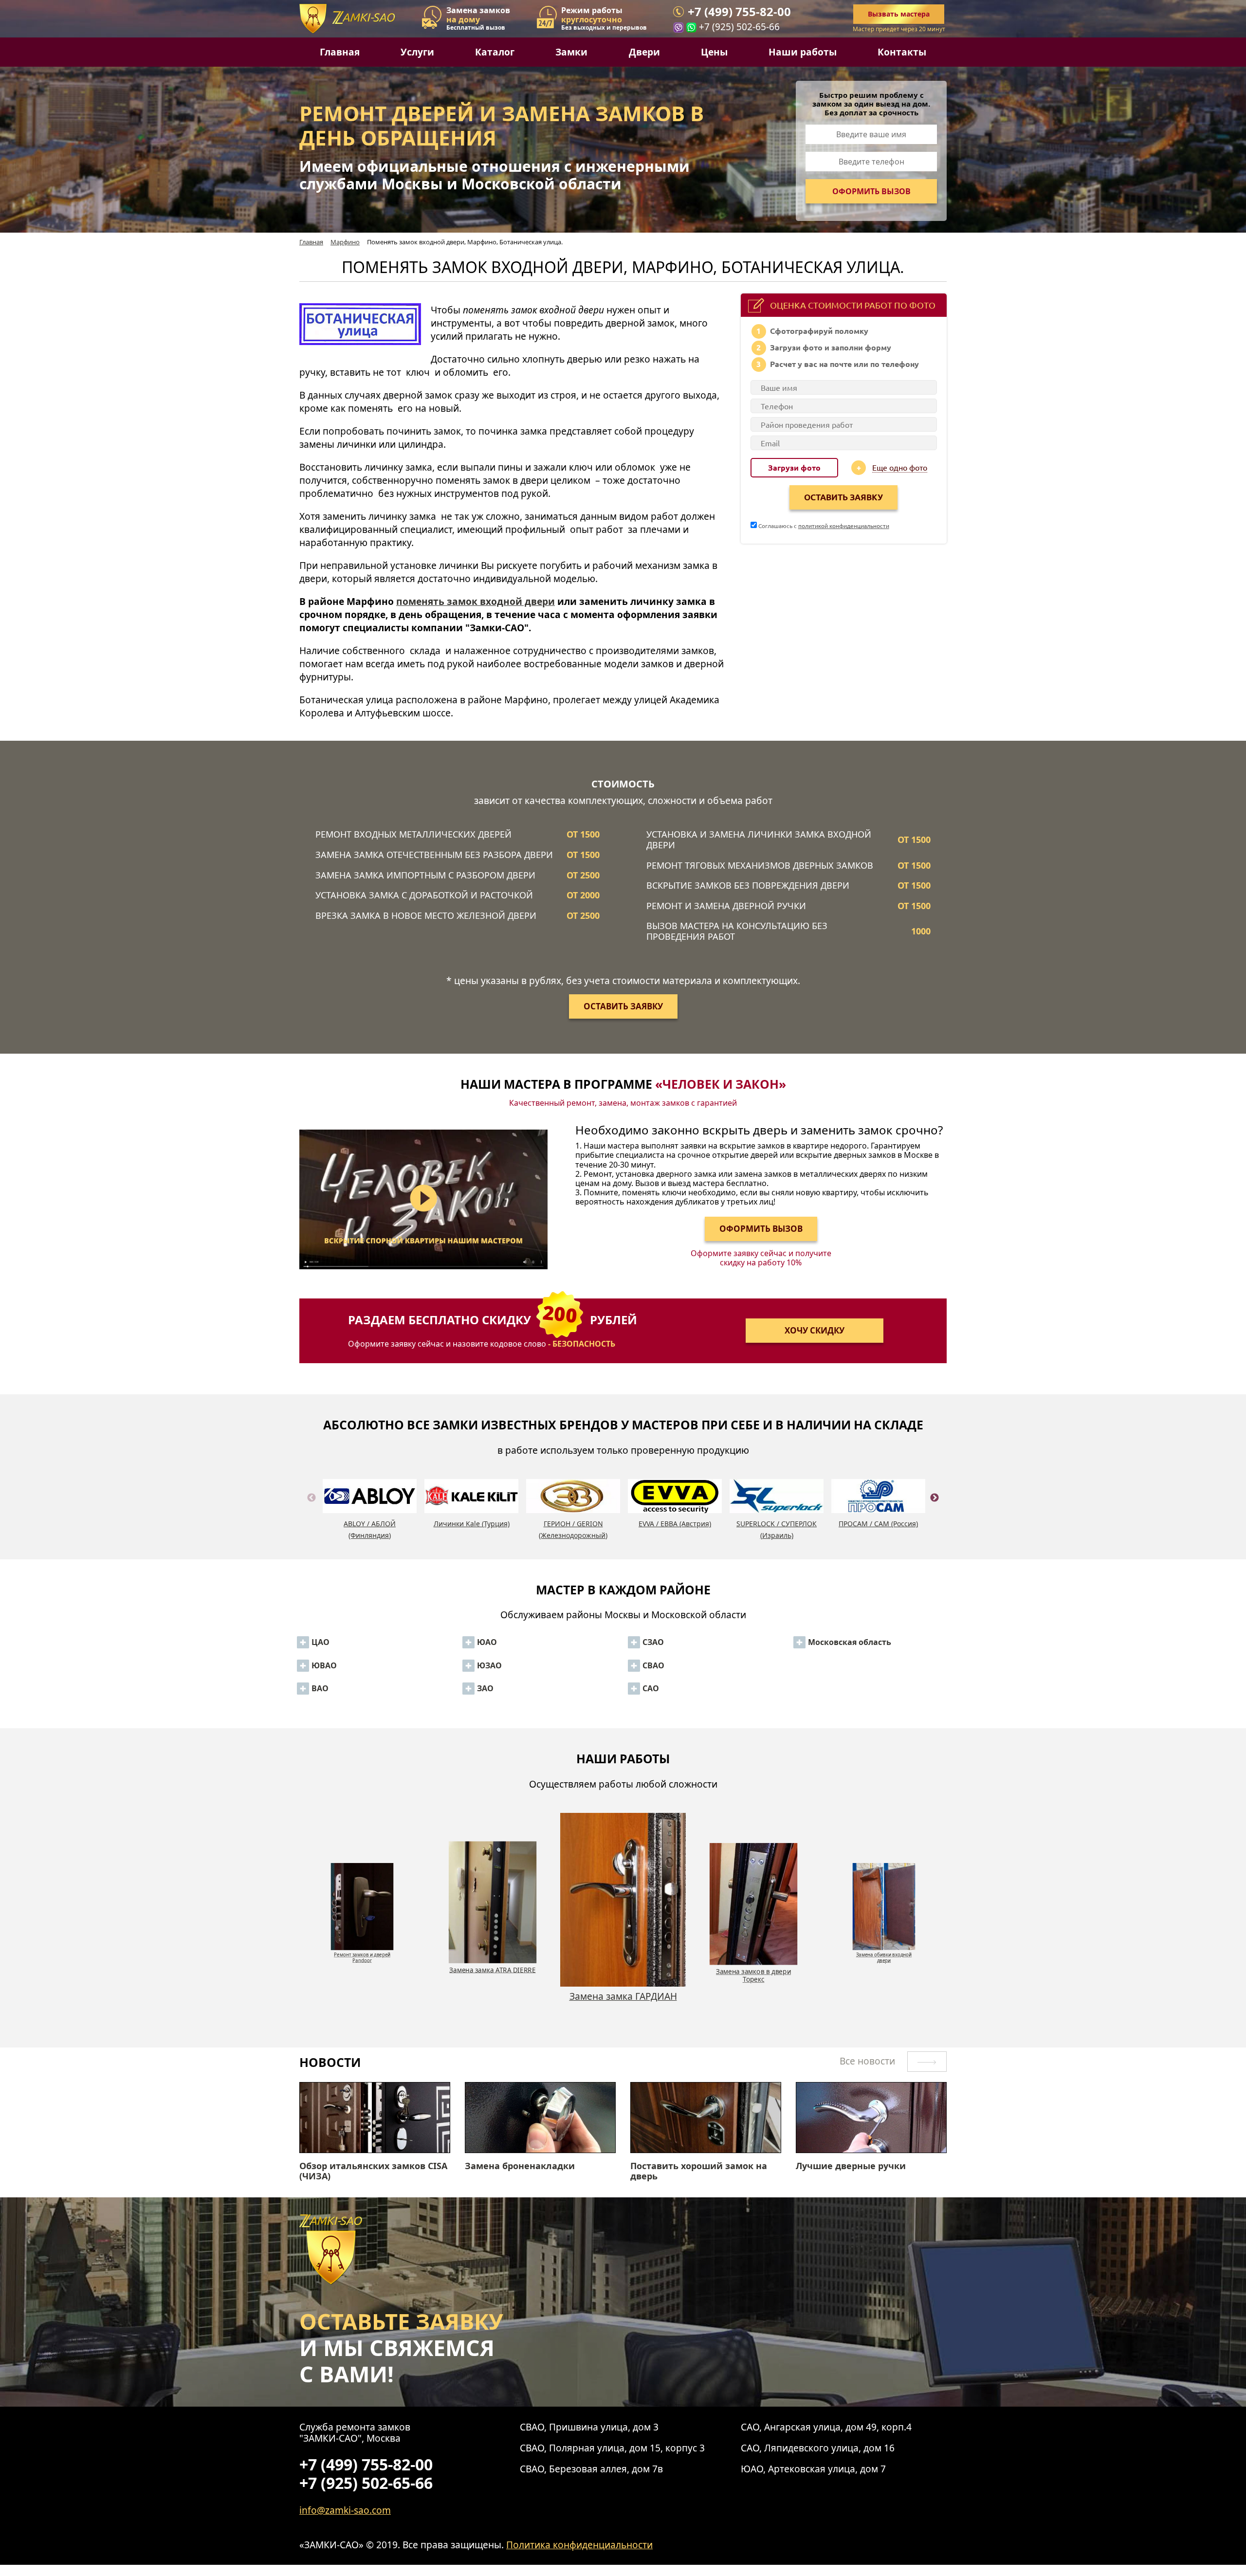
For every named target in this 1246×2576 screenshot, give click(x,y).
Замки (571, 52)
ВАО (320, 1688)
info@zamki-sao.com (345, 2510)
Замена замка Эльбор (884, 1952)
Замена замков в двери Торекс (623, 2002)
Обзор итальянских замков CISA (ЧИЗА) (373, 2171)
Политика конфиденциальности (579, 2545)
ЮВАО (324, 1665)
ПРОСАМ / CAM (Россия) (878, 1524)
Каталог (495, 52)
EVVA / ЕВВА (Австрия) (675, 1524)
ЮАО (487, 1642)
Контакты (902, 52)
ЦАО (321, 1642)
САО (651, 1688)
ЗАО (485, 1688)
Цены (714, 52)
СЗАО (653, 1642)
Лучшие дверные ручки (851, 2166)
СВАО (653, 1665)
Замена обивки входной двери (753, 1975)
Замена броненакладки (520, 2166)
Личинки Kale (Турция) (472, 1524)
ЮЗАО (489, 1665)
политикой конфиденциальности (844, 526)
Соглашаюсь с (823, 526)
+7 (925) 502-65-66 (739, 27)
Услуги (417, 52)
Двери (644, 52)
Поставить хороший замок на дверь (699, 2171)
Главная (340, 52)
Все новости (869, 2061)
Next (934, 1509)
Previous (311, 1509)
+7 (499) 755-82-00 (739, 12)
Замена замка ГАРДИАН (493, 1969)
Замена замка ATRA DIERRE (362, 1952)
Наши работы (803, 52)
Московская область (850, 1642)
